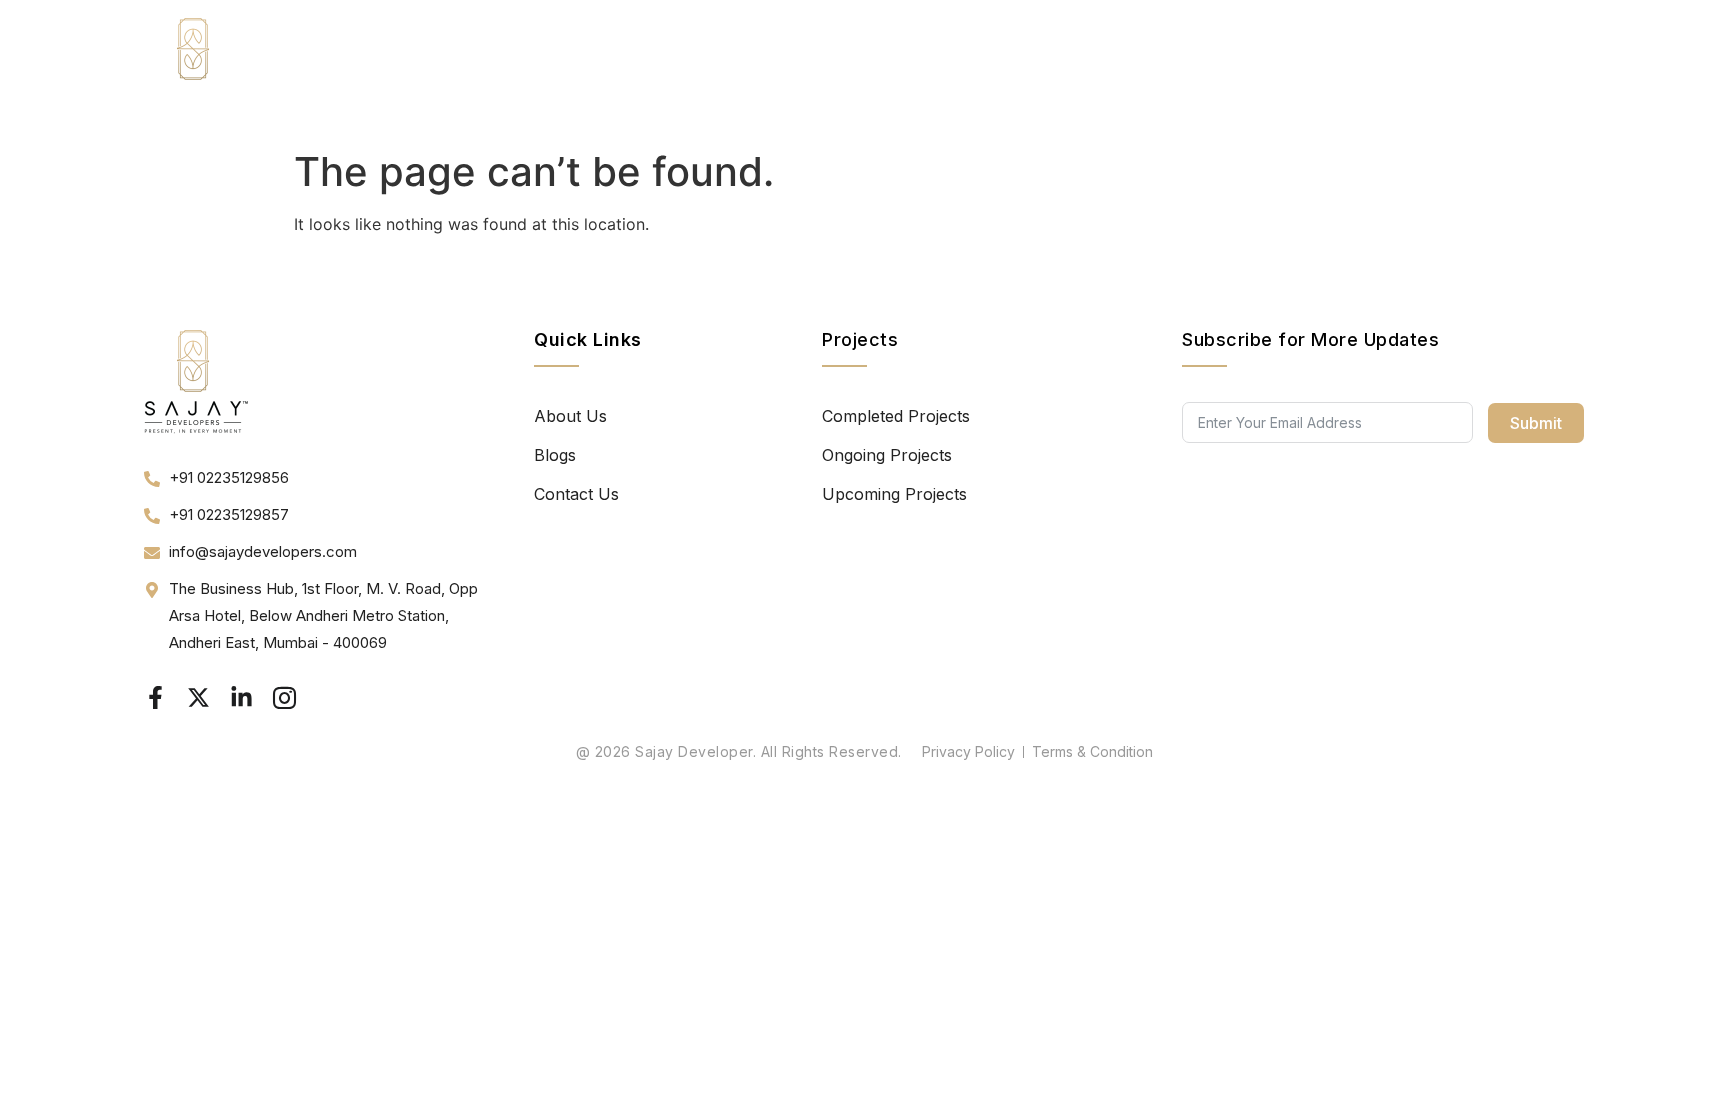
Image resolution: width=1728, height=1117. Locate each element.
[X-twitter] (198, 697)
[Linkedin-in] (241, 697)
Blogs (1428, 69)
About (1225, 69)
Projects (1315, 69)
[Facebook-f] (155, 697)
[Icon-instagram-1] (284, 697)
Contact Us (1525, 69)
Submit (1536, 423)
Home (1143, 69)
